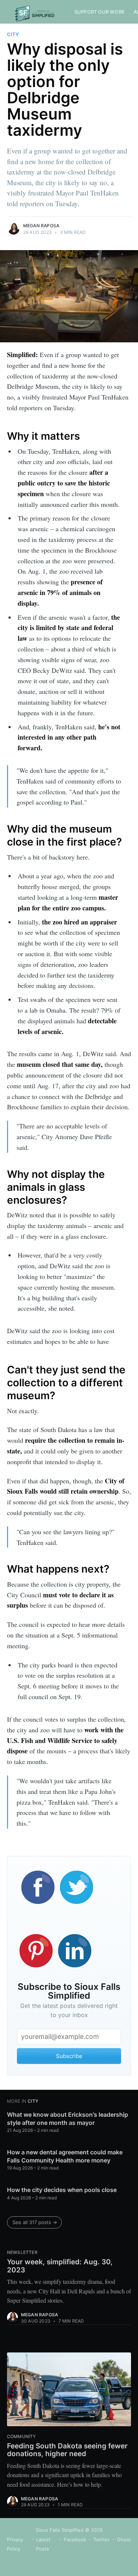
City (13, 34)
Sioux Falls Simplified (60, 2530)
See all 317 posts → (35, 2222)
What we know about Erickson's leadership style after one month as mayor (68, 2119)
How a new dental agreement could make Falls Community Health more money (65, 2156)
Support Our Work (100, 12)
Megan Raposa (41, 226)
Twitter (102, 2539)
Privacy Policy (15, 2544)
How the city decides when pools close (62, 2190)
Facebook (75, 2539)
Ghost (124, 2539)
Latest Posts (43, 2544)
